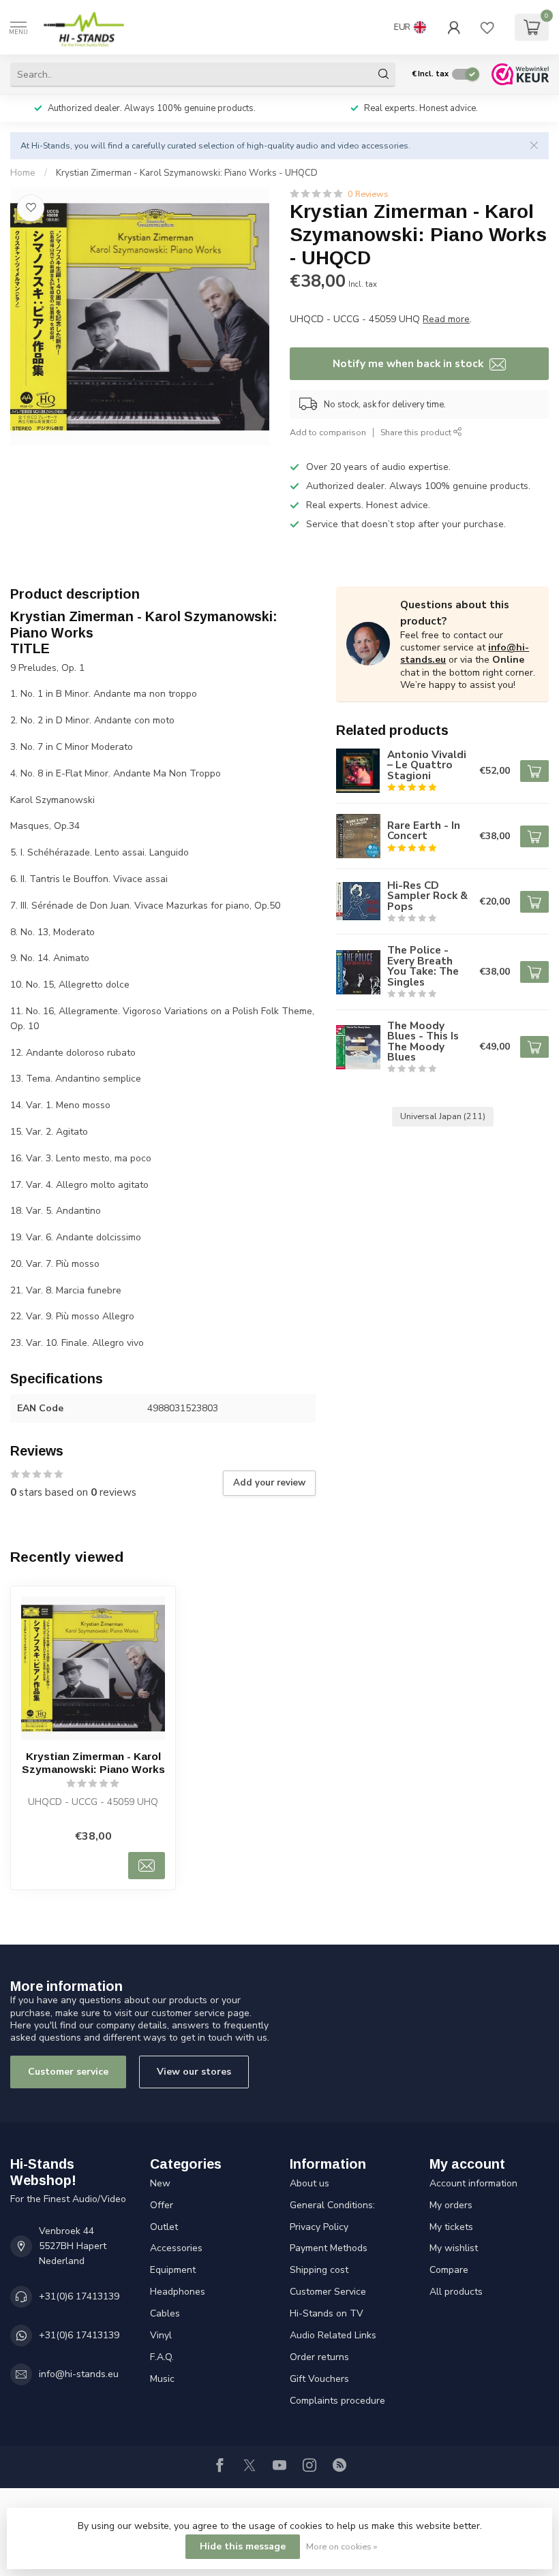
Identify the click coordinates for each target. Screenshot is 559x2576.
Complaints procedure (337, 2401)
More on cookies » (342, 2546)
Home (23, 173)
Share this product (417, 432)
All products (456, 2292)
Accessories (176, 2248)
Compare (449, 2270)
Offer (162, 2205)
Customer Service (328, 2292)
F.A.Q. (162, 2357)
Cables (165, 2313)
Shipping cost (319, 2270)
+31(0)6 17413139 (79, 2296)
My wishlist (454, 2248)
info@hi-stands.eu (79, 2374)
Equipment (173, 2270)
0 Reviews (368, 194)
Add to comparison (328, 432)
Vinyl (161, 2335)
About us (309, 2183)
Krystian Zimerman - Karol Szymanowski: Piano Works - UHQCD (187, 173)
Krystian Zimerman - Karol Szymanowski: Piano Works (93, 1762)
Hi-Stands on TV (327, 2313)
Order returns (319, 2357)
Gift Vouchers (319, 2379)
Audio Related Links (333, 2335)
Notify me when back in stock (409, 363)
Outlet (164, 2227)
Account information (473, 2183)
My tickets (451, 2227)
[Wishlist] (487, 27)
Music (162, 2379)
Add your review (269, 1483)
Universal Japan (443, 1116)
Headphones (178, 2292)
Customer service (68, 2072)
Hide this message (243, 2546)
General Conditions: (332, 2205)
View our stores (194, 2072)
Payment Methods (329, 2248)
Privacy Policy (319, 2227)
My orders (451, 2205)
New (160, 2183)
